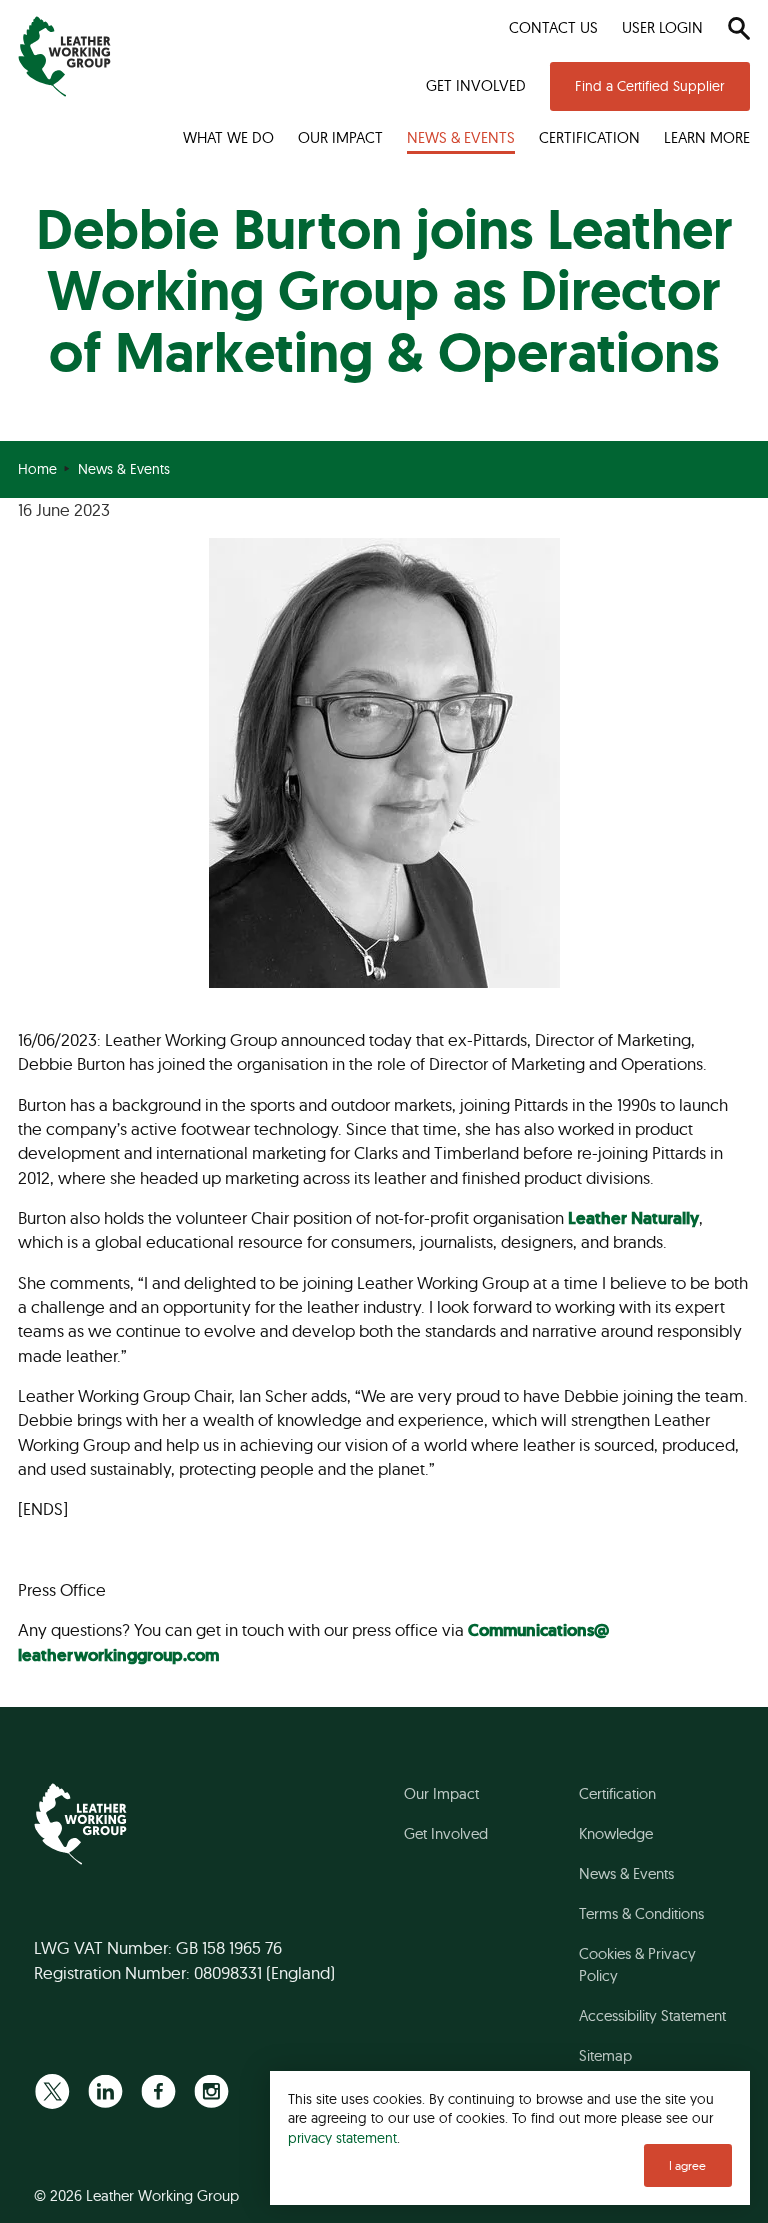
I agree (687, 2165)
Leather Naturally (633, 1218)
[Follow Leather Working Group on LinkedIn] (105, 2091)
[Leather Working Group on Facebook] (158, 2091)
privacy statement (342, 2137)
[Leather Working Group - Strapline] (64, 56)
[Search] (738, 28)
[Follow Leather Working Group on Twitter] (52, 2091)
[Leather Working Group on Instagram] (211, 2091)
